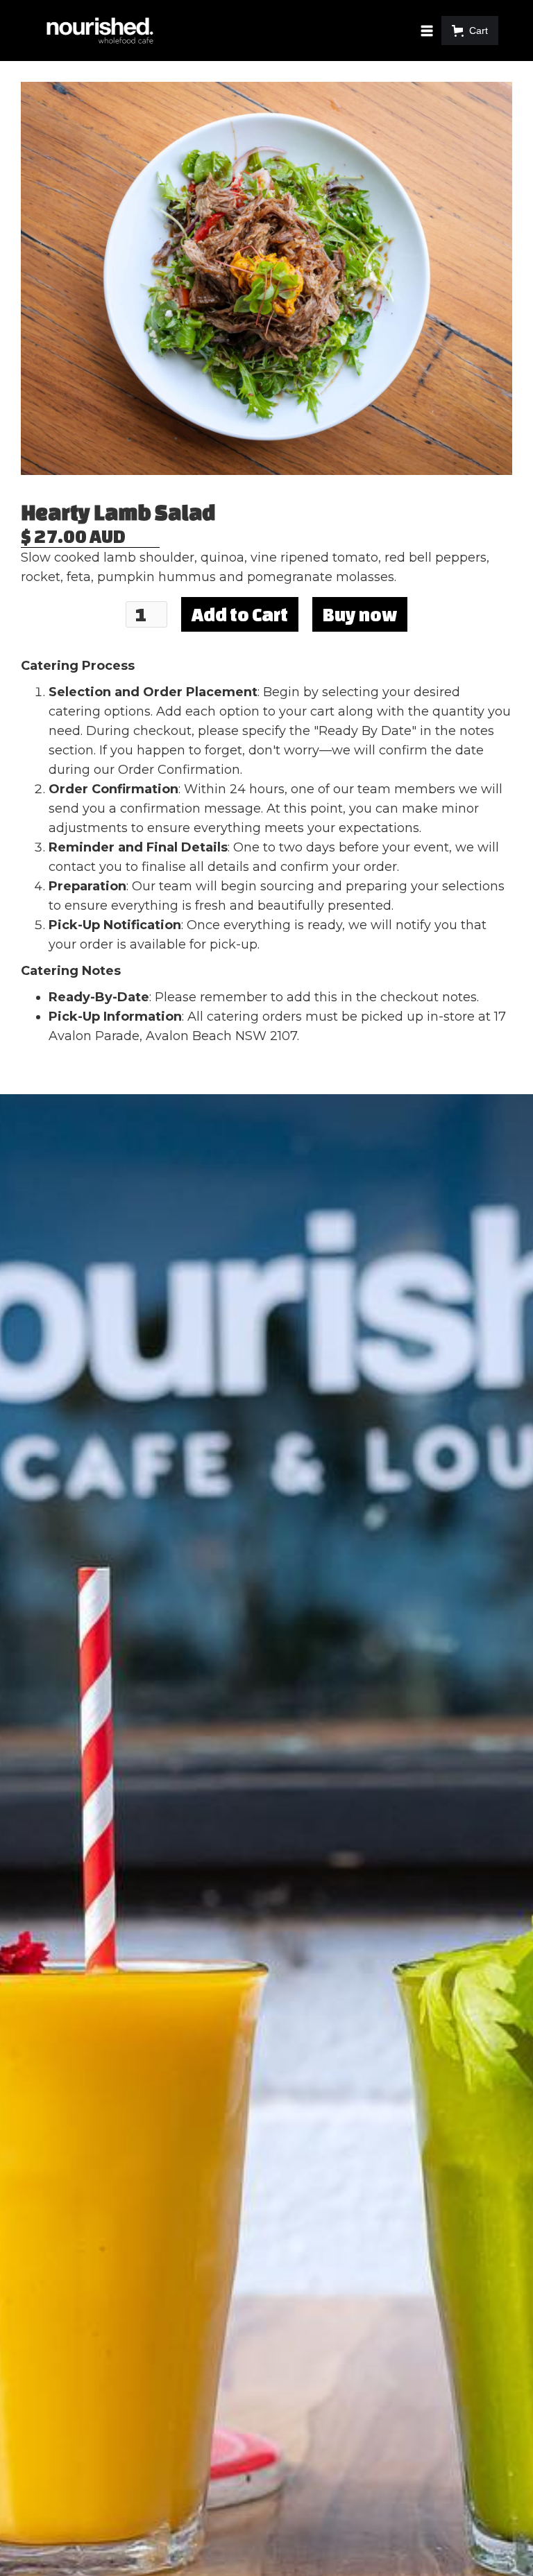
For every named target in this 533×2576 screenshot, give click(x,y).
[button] (430, 31)
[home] (100, 31)
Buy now (360, 614)
